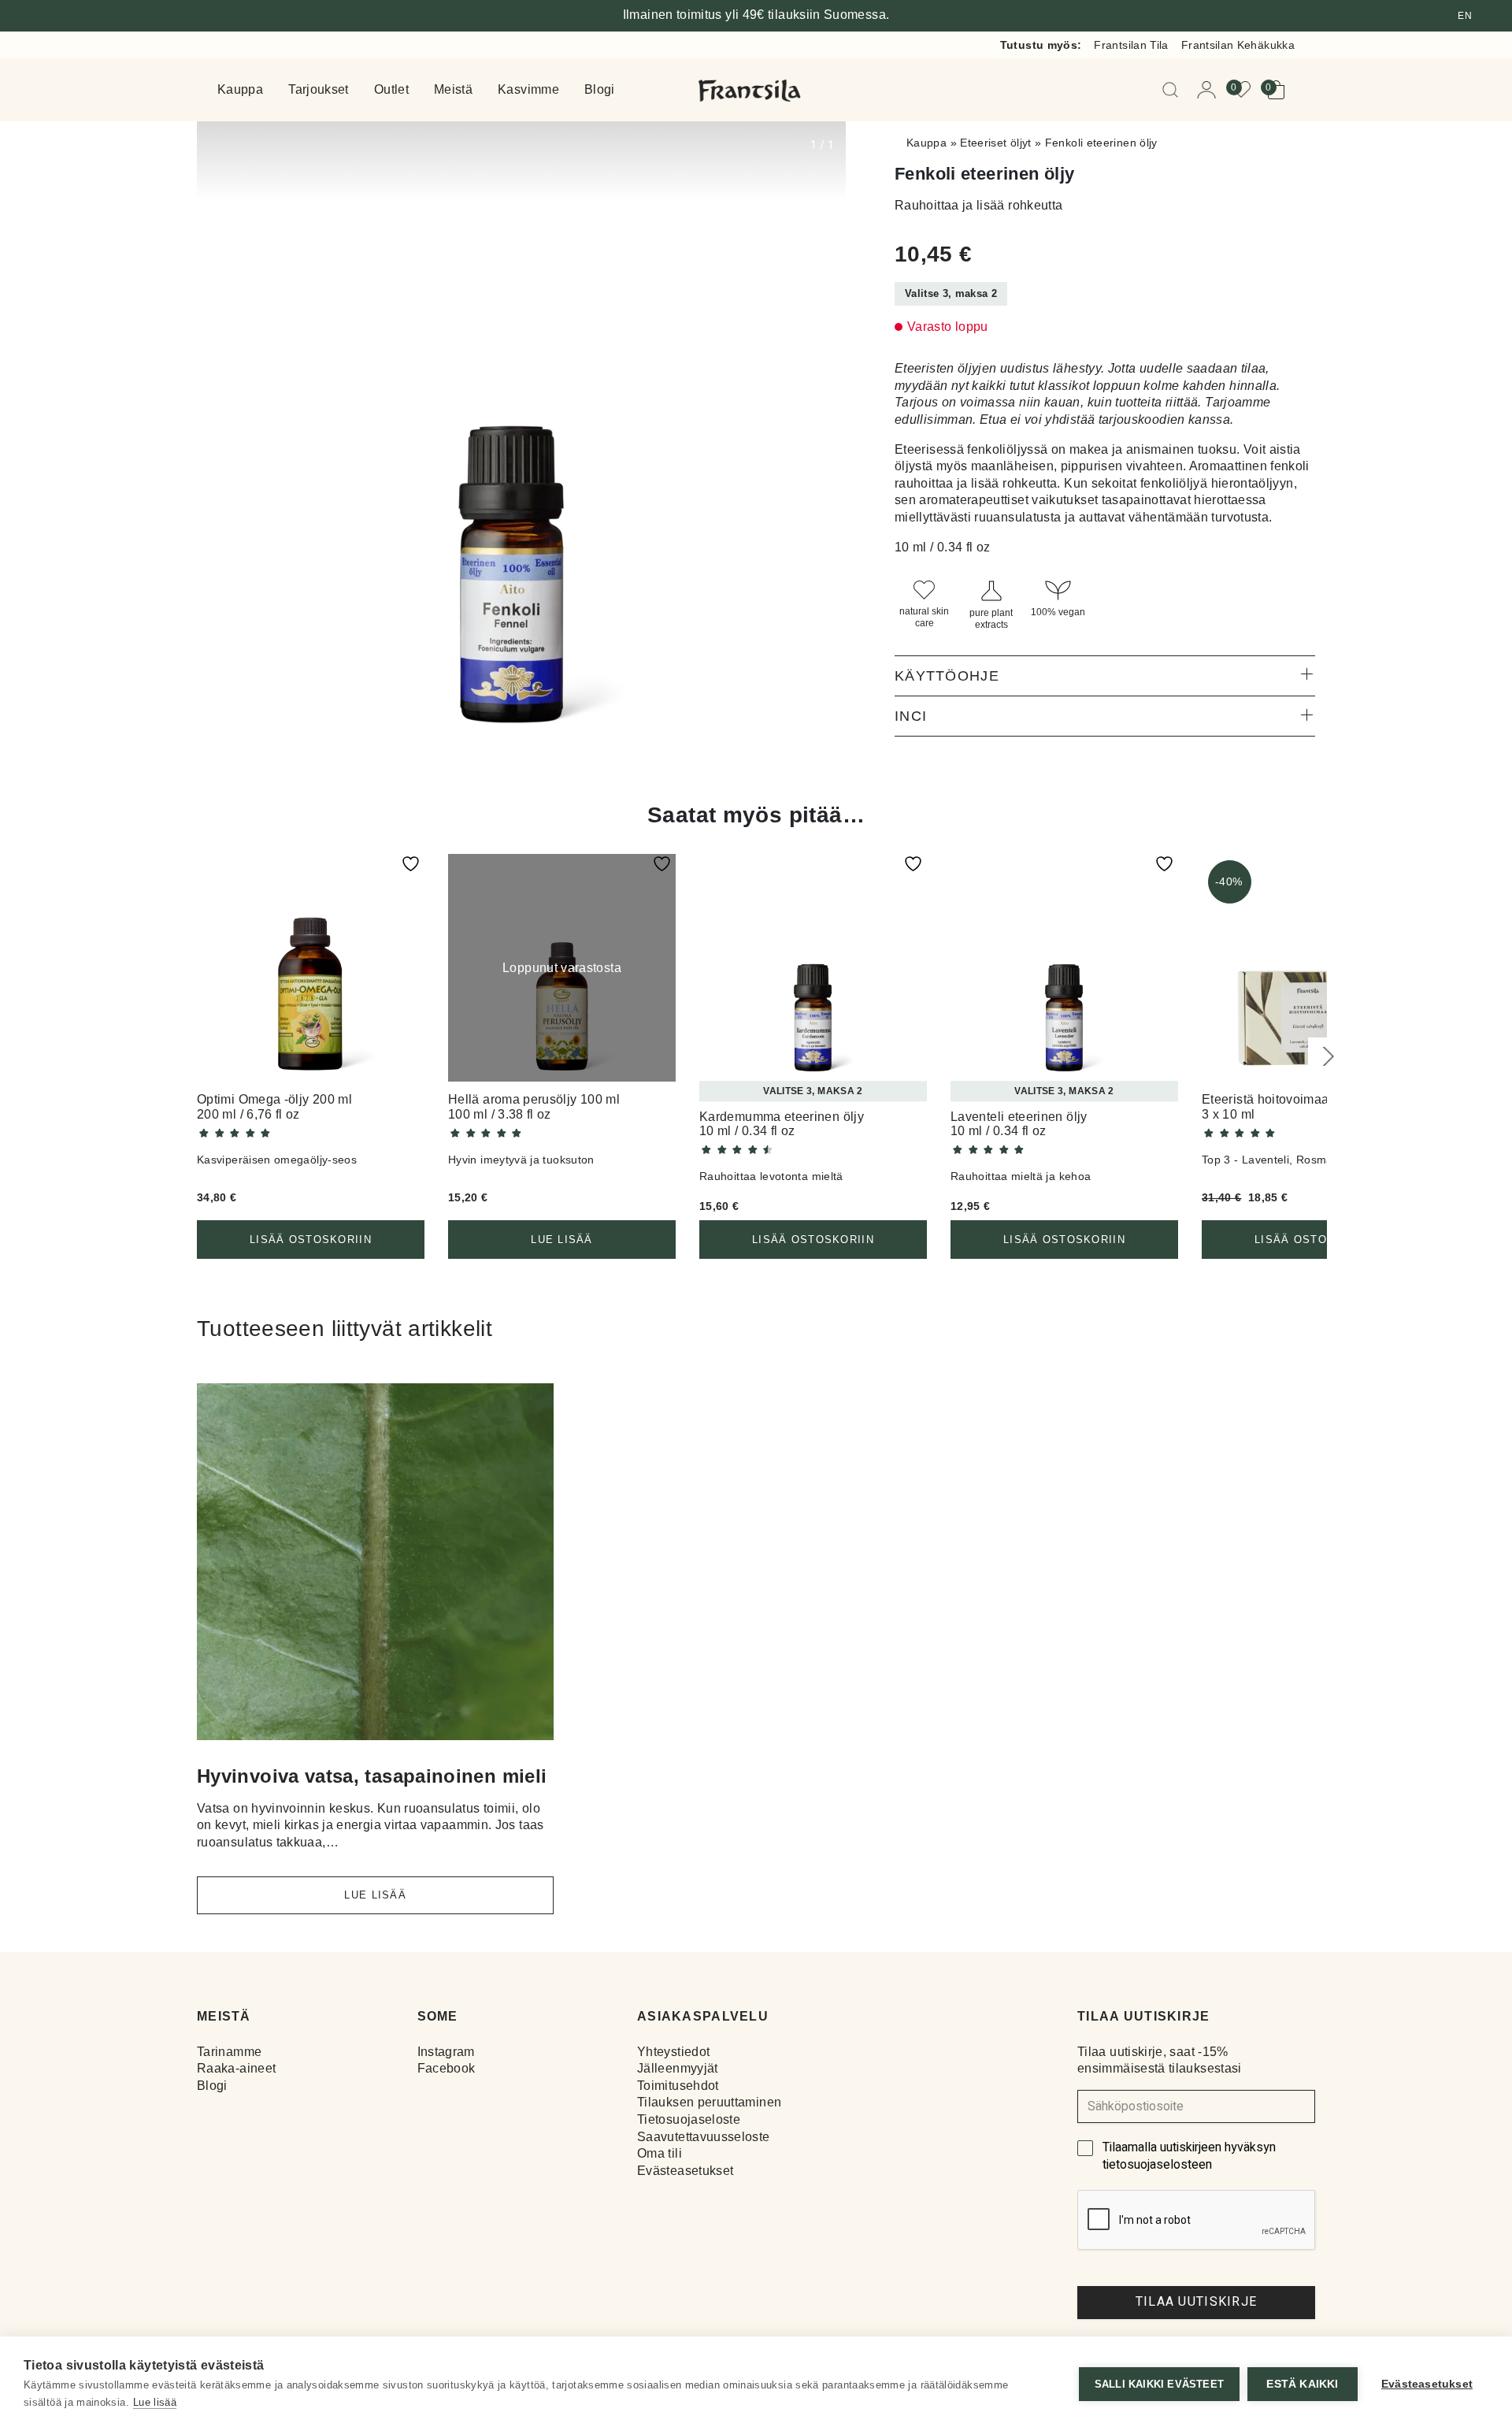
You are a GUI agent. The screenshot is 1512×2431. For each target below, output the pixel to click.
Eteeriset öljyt (995, 143)
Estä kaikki (1302, 2384)
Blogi (600, 90)
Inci (911, 716)
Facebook (447, 2068)
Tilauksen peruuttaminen (709, 2102)
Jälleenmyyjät (678, 2068)
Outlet (391, 90)
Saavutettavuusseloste (704, 2137)
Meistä (453, 90)
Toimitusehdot (678, 2086)
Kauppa (240, 90)
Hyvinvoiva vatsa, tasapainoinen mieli (372, 1776)
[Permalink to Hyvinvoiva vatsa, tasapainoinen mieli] (375, 1568)
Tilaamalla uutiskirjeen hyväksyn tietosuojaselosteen (1189, 2156)
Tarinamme (229, 2052)
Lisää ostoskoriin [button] (311, 1240)
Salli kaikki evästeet (1159, 2384)
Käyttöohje (947, 676)
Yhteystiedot (673, 2052)
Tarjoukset (319, 90)
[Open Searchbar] (1173, 90)
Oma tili (660, 2153)
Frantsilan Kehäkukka (1238, 45)
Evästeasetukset (685, 2171)
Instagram (446, 2052)
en (1465, 16)
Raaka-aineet (236, 2068)
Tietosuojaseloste (689, 2119)
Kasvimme (528, 90)
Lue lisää (562, 1240)
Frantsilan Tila (1131, 45)
